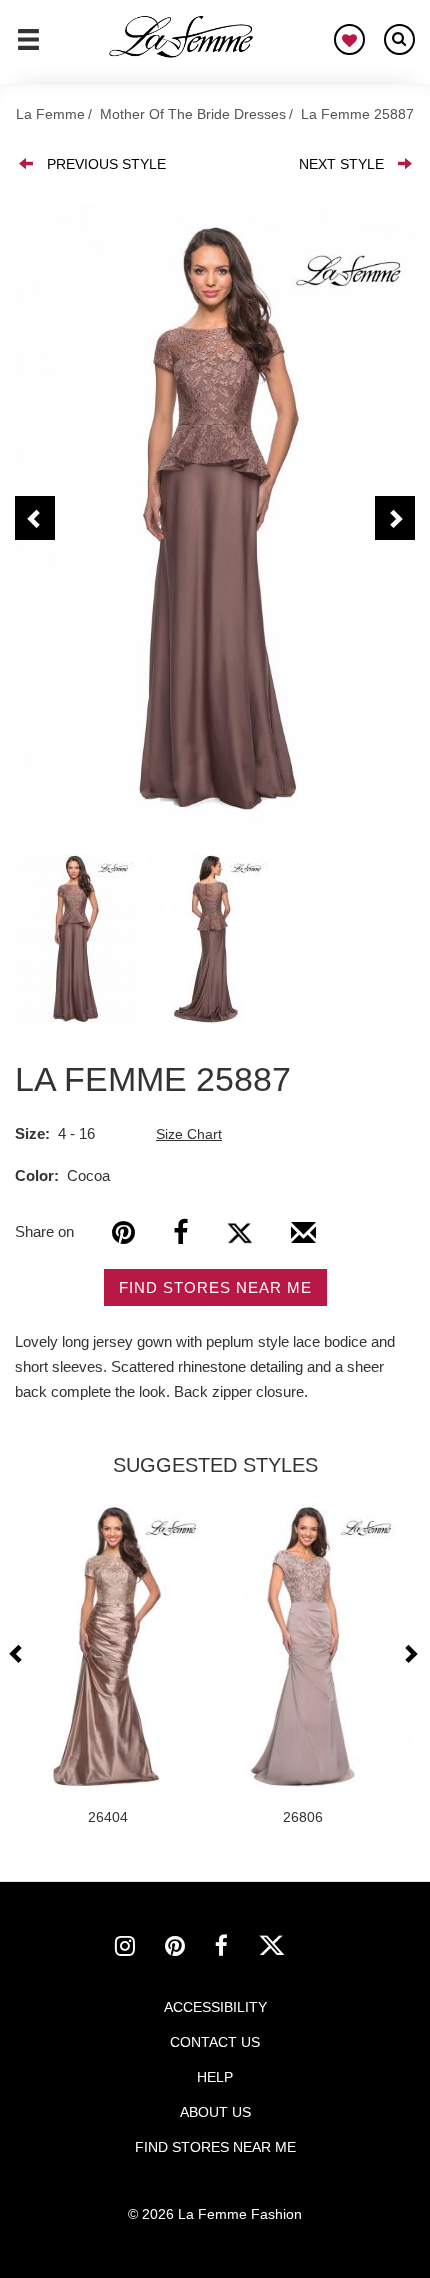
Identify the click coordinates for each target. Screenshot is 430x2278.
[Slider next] (410, 1653)
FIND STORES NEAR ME (215, 1287)
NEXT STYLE (341, 164)
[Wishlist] (349, 39)
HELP (215, 2077)
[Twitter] (239, 1232)
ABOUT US (215, 2112)
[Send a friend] (303, 1240)
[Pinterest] (123, 1232)
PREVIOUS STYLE (106, 164)
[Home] (182, 37)
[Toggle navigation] (28, 48)
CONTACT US (215, 2042)
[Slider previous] (18, 1653)
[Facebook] (180, 1232)
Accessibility (215, 2007)
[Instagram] (140, 1949)
